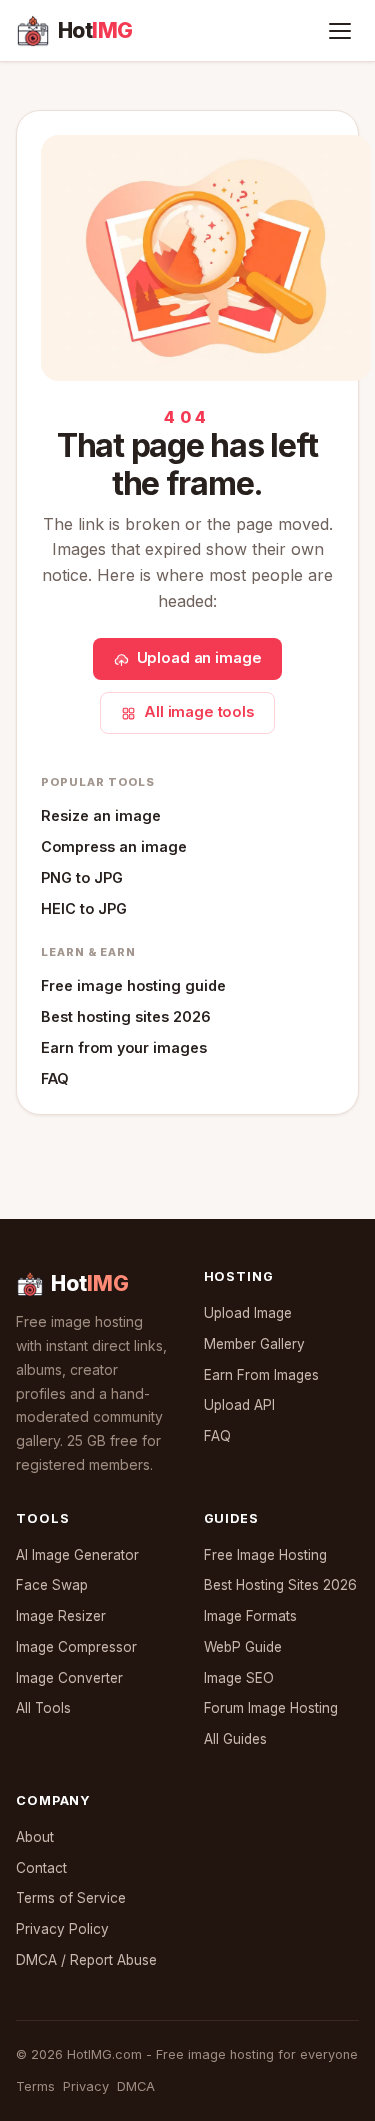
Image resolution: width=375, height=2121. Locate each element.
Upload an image (199, 658)
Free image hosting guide (133, 985)
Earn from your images (124, 1047)
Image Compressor (76, 1647)
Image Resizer (61, 1616)
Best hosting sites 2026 (126, 1016)
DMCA (136, 2086)
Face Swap (52, 1585)
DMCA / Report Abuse (86, 1960)
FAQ (55, 1078)
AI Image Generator (77, 1555)
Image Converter (69, 1678)
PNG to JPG (82, 877)
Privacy (86, 2086)
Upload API (239, 1405)
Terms (35, 2086)
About (35, 1837)
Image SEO (239, 1678)
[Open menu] (340, 31)
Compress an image (114, 846)
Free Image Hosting (265, 1555)
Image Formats (250, 1616)
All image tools (199, 712)
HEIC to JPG (84, 908)
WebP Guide (243, 1647)
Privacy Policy (62, 1929)
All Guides (235, 1739)
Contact (41, 1868)
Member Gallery (254, 1344)
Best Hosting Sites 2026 (280, 1585)
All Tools (43, 1708)
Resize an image (101, 815)
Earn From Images (261, 1375)
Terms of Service (71, 1898)
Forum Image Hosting (271, 1708)
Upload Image (248, 1313)
